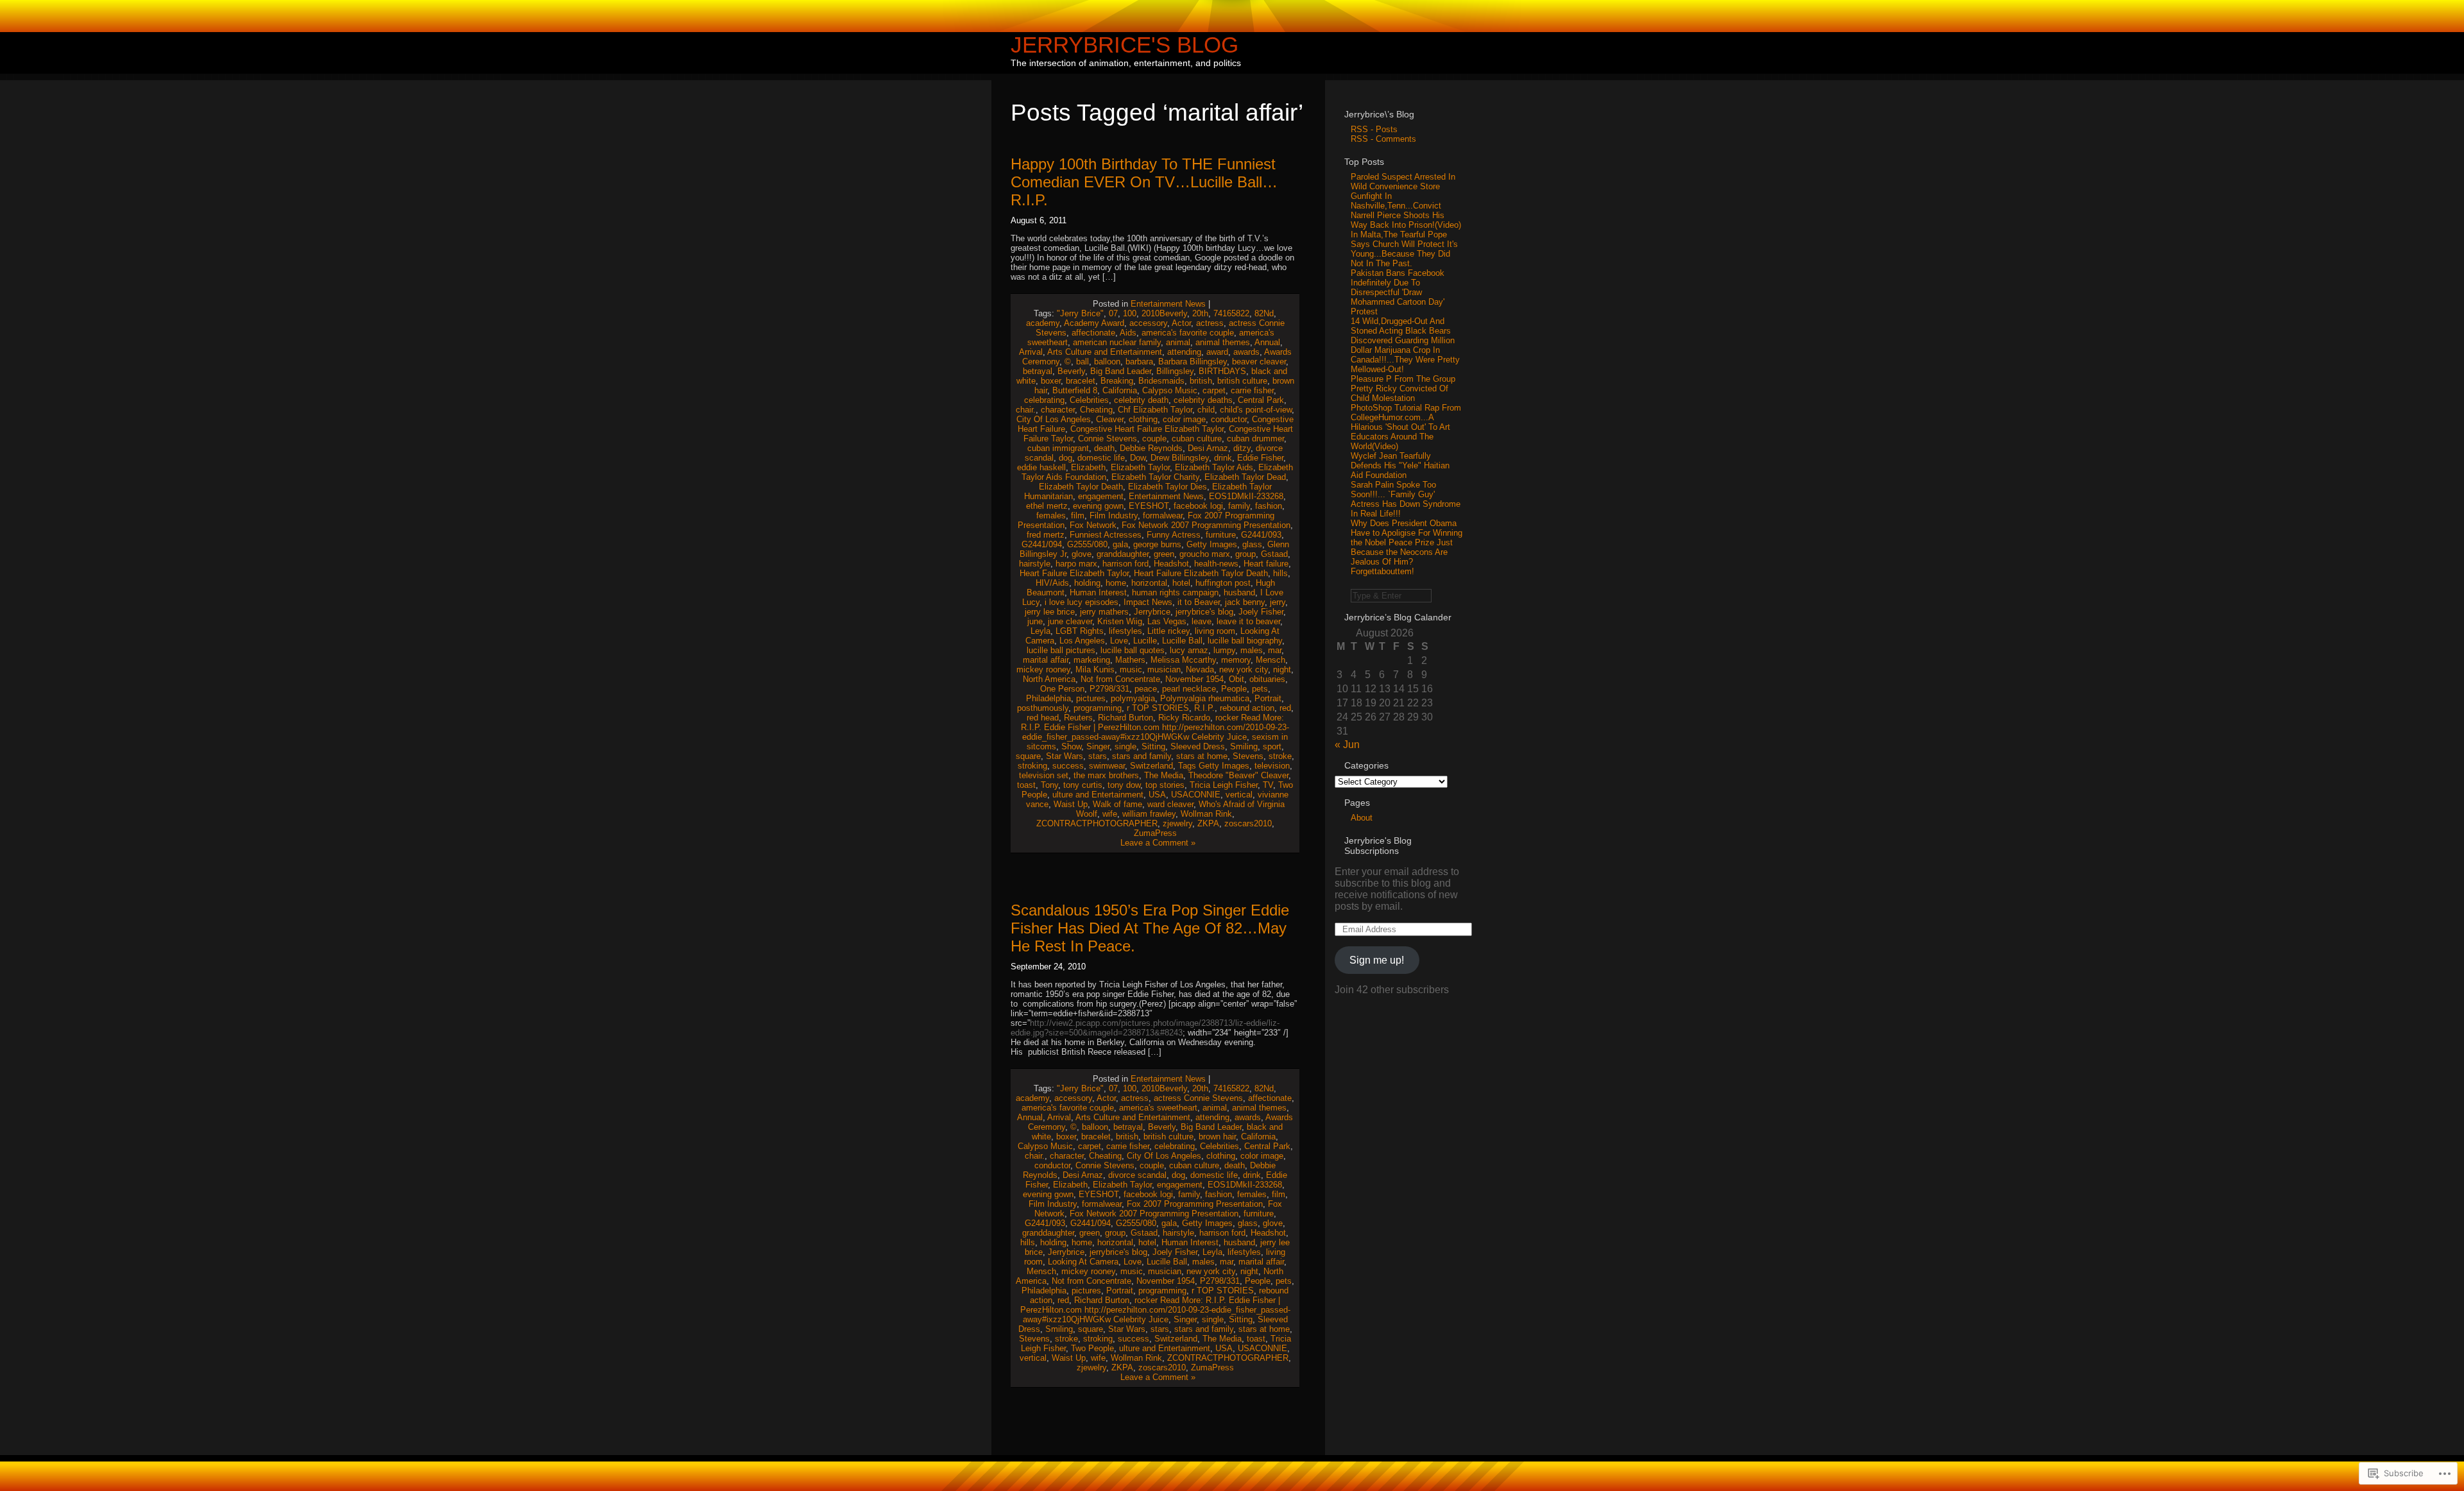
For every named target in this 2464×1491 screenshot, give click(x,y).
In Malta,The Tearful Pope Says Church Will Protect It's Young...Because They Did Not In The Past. (1404, 249)
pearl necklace (1189, 689)
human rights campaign (1175, 592)
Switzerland (1151, 766)
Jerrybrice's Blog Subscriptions (1378, 846)
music (1131, 669)
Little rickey (1168, 631)
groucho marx (1205, 554)
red (1285, 708)
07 (1113, 313)
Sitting (1153, 746)
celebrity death (1141, 400)
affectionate (1093, 333)
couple (1154, 439)
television (1272, 766)
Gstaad (1274, 554)
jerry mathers (1104, 612)
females (1051, 515)
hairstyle (1035, 564)
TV (1268, 785)
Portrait (1268, 698)
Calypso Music (1170, 390)
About (1362, 818)
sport (1272, 746)
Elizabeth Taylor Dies (1168, 487)
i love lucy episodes (1082, 602)
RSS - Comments (1383, 139)
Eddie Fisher (1260, 458)
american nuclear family (1117, 342)
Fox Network (1093, 525)
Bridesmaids (1161, 381)
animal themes (1223, 342)
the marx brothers (1106, 775)
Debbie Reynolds (1151, 448)
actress (1210, 323)
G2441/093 (1261, 535)
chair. (1026, 410)
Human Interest (1098, 592)
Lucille (1145, 641)
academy (1043, 323)
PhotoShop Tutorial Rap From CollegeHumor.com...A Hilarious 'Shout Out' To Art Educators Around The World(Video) (1406, 427)
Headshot (1171, 564)
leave (1202, 621)
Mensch (1270, 660)
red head (1043, 718)
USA (1157, 795)
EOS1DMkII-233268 (1246, 496)
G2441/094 (1042, 544)
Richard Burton (1125, 718)
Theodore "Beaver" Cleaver (1238, 775)
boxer (1051, 381)
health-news (1216, 564)
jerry (1278, 602)
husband (1239, 592)
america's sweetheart (1158, 1108)
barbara (1139, 362)
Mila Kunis (1095, 669)
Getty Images (1212, 544)
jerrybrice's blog (1204, 612)
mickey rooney (1043, 669)
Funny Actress (1174, 535)
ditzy (1242, 448)
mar (1275, 650)
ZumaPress (1155, 833)
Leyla (1040, 631)
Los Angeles (1082, 641)
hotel (1181, 583)
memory (1236, 660)
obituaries (1267, 679)
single (1125, 746)
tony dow (1124, 785)
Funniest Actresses (1106, 535)
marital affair (1046, 660)
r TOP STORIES (1158, 708)
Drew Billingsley (1180, 458)
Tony (1049, 785)
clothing (1143, 419)
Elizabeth (1088, 467)
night (1282, 669)
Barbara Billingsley (1193, 362)
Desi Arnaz (1208, 448)
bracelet (1081, 381)
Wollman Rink (1206, 814)
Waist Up (1071, 804)
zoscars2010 (1248, 823)
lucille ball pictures (1061, 650)
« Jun (1347, 745)
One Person (1062, 689)
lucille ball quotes (1133, 650)
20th (1200, 313)
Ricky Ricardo (1184, 718)
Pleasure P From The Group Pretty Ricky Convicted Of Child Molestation (1403, 388)
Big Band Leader (1121, 371)
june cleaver (1070, 621)
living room (1215, 631)
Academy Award (1094, 323)
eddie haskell (1041, 467)
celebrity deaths (1203, 400)
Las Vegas (1167, 621)
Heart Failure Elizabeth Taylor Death (1201, 573)
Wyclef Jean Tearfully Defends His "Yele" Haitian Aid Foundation (1400, 465)
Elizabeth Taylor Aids (1214, 467)
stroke (1280, 756)
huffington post (1223, 583)
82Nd (1264, 313)
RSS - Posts (1374, 129)
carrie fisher (1252, 390)
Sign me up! (1377, 960)
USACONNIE (1196, 795)
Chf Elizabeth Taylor (1155, 410)
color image (1184, 419)
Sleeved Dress (1198, 746)
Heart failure (1266, 564)
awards (1246, 352)
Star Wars (1065, 756)
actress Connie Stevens (1198, 1098)
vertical (1239, 795)
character (1058, 410)
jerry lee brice (1050, 612)
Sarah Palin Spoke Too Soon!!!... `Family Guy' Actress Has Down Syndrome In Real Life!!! (1406, 499)
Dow (1138, 458)
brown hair (1217, 1137)
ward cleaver (1170, 804)
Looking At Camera (1083, 1262)
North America (1049, 679)
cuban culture (1197, 439)
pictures (1091, 698)
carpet (1214, 390)
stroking (1032, 766)
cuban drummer (1255, 439)
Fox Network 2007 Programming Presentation (1206, 525)
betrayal (1038, 371)
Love (1119, 641)
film (1078, 515)
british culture (1242, 381)
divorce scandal (1137, 1175)
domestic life (1101, 458)
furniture (1221, 535)
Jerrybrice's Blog (1125, 45)
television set (1044, 775)
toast (1026, 785)
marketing (1092, 660)
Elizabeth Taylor (1140, 467)
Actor (1181, 323)
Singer (1098, 746)
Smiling (1244, 746)
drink (1223, 458)
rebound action (1247, 708)
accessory (1148, 323)
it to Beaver (1199, 602)
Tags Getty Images (1214, 766)
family (1239, 506)
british (1201, 381)
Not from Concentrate (1120, 679)
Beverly (1071, 371)
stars (1098, 756)
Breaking (1117, 381)
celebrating (1044, 400)
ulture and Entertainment (1098, 795)
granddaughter (1123, 554)
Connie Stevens (1108, 439)
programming (1098, 708)
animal (1178, 342)
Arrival (1031, 352)
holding (1087, 583)
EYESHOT (1149, 506)
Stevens (1248, 756)
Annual (1267, 342)
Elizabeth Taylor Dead (1245, 477)
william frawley (1149, 814)
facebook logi (1198, 506)
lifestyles (1125, 631)
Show (1071, 746)
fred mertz (1046, 535)
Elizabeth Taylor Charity (1155, 477)
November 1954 (1194, 679)
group (1245, 554)
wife (1110, 814)
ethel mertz (1047, 506)
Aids (1128, 333)
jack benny (1245, 602)
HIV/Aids (1052, 583)
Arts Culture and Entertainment (1105, 352)
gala (1120, 544)
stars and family (1142, 756)
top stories (1165, 785)
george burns (1157, 544)
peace (1146, 689)
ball (1082, 362)
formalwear (1163, 515)
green (1164, 554)
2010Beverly (1164, 313)
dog (1065, 458)
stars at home (1202, 756)
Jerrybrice (1152, 612)
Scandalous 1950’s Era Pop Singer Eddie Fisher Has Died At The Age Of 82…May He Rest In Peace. (1150, 928)
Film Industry (1114, 515)
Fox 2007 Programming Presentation (1195, 1204)
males (1252, 650)
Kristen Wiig (1120, 621)
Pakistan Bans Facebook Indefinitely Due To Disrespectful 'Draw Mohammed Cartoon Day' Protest (1398, 292)
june (1035, 621)
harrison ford (1125, 564)
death (1104, 448)
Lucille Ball (1182, 641)
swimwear (1107, 766)
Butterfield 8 (1075, 390)
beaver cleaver (1259, 362)
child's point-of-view (1256, 410)
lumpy (1224, 650)
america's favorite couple (1188, 333)
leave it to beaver (1248, 621)
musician (1164, 669)
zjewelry (1177, 823)
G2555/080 (1087, 544)
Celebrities (1089, 400)
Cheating (1096, 410)
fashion (1269, 506)
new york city (1244, 669)
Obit (1236, 679)
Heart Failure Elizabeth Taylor (1074, 573)
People (1234, 689)
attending (1184, 352)
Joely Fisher (1261, 612)
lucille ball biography (1245, 641)
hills (1280, 573)
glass (1252, 544)
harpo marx (1076, 564)
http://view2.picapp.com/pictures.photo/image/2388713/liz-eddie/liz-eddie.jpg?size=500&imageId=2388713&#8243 (1145, 1028)
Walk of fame (1117, 804)
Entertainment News (1168, 304)
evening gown (1098, 506)
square (1028, 756)
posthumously (1043, 708)
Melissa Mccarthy (1183, 660)
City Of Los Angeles (1054, 419)
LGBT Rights (1080, 631)
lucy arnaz (1189, 650)
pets (1260, 689)
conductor (1229, 419)
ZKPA (1208, 823)
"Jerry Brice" (1080, 313)
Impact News (1148, 602)
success (1068, 766)
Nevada (1200, 669)
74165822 (1231, 313)
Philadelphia (1048, 698)
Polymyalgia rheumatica (1205, 698)
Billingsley (1175, 371)
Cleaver (1110, 419)
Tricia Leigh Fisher (1224, 785)
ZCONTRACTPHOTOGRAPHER (1097, 823)
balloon (1107, 362)
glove (1082, 554)
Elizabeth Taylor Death (1081, 487)
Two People (1092, 1348)
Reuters (1078, 718)
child (1206, 410)
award (1217, 352)
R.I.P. (1204, 708)
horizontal (1149, 583)
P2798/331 (1109, 689)
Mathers (1130, 660)
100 (1130, 313)
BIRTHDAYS (1222, 371)
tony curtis (1083, 785)
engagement (1101, 496)
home (1116, 583)
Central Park (1261, 400)
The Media (1164, 775)
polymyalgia (1133, 698)
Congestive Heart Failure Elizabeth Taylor (1147, 429)
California (1120, 390)
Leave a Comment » (1158, 843)
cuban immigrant (1058, 448)
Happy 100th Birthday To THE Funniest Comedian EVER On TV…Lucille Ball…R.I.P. (1144, 182)
